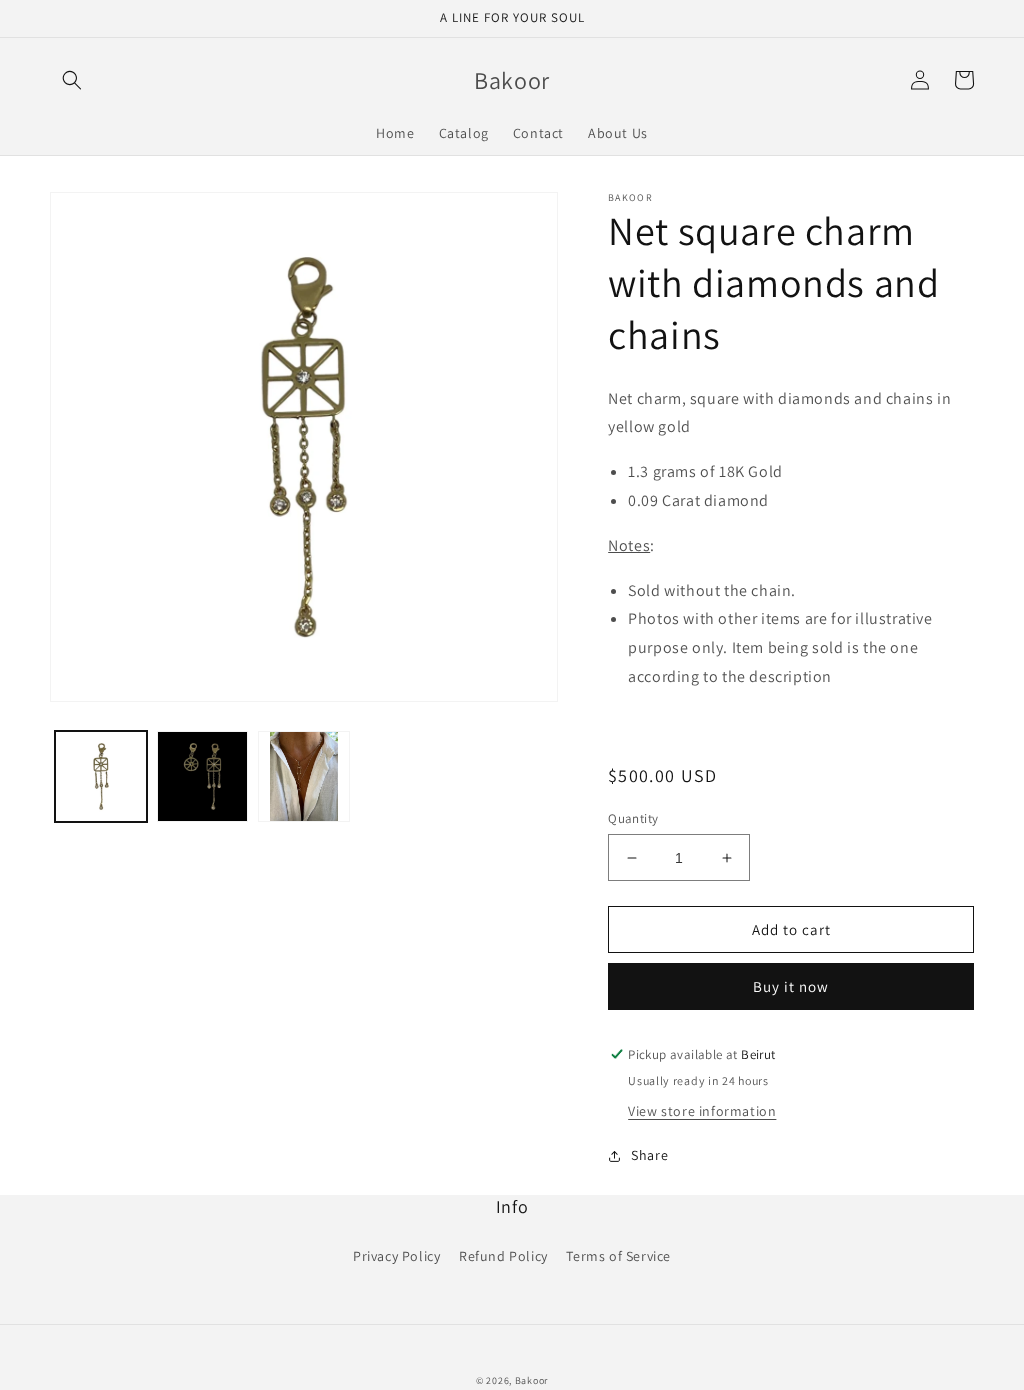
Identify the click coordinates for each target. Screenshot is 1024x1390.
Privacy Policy (396, 1256)
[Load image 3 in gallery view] (304, 777)
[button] (72, 80)
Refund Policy (503, 1256)
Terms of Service (618, 1256)
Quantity (633, 818)
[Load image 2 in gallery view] (203, 777)
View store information (702, 1111)
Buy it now (791, 986)
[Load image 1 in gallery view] (101, 777)
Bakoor (531, 1380)
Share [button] (649, 1155)
